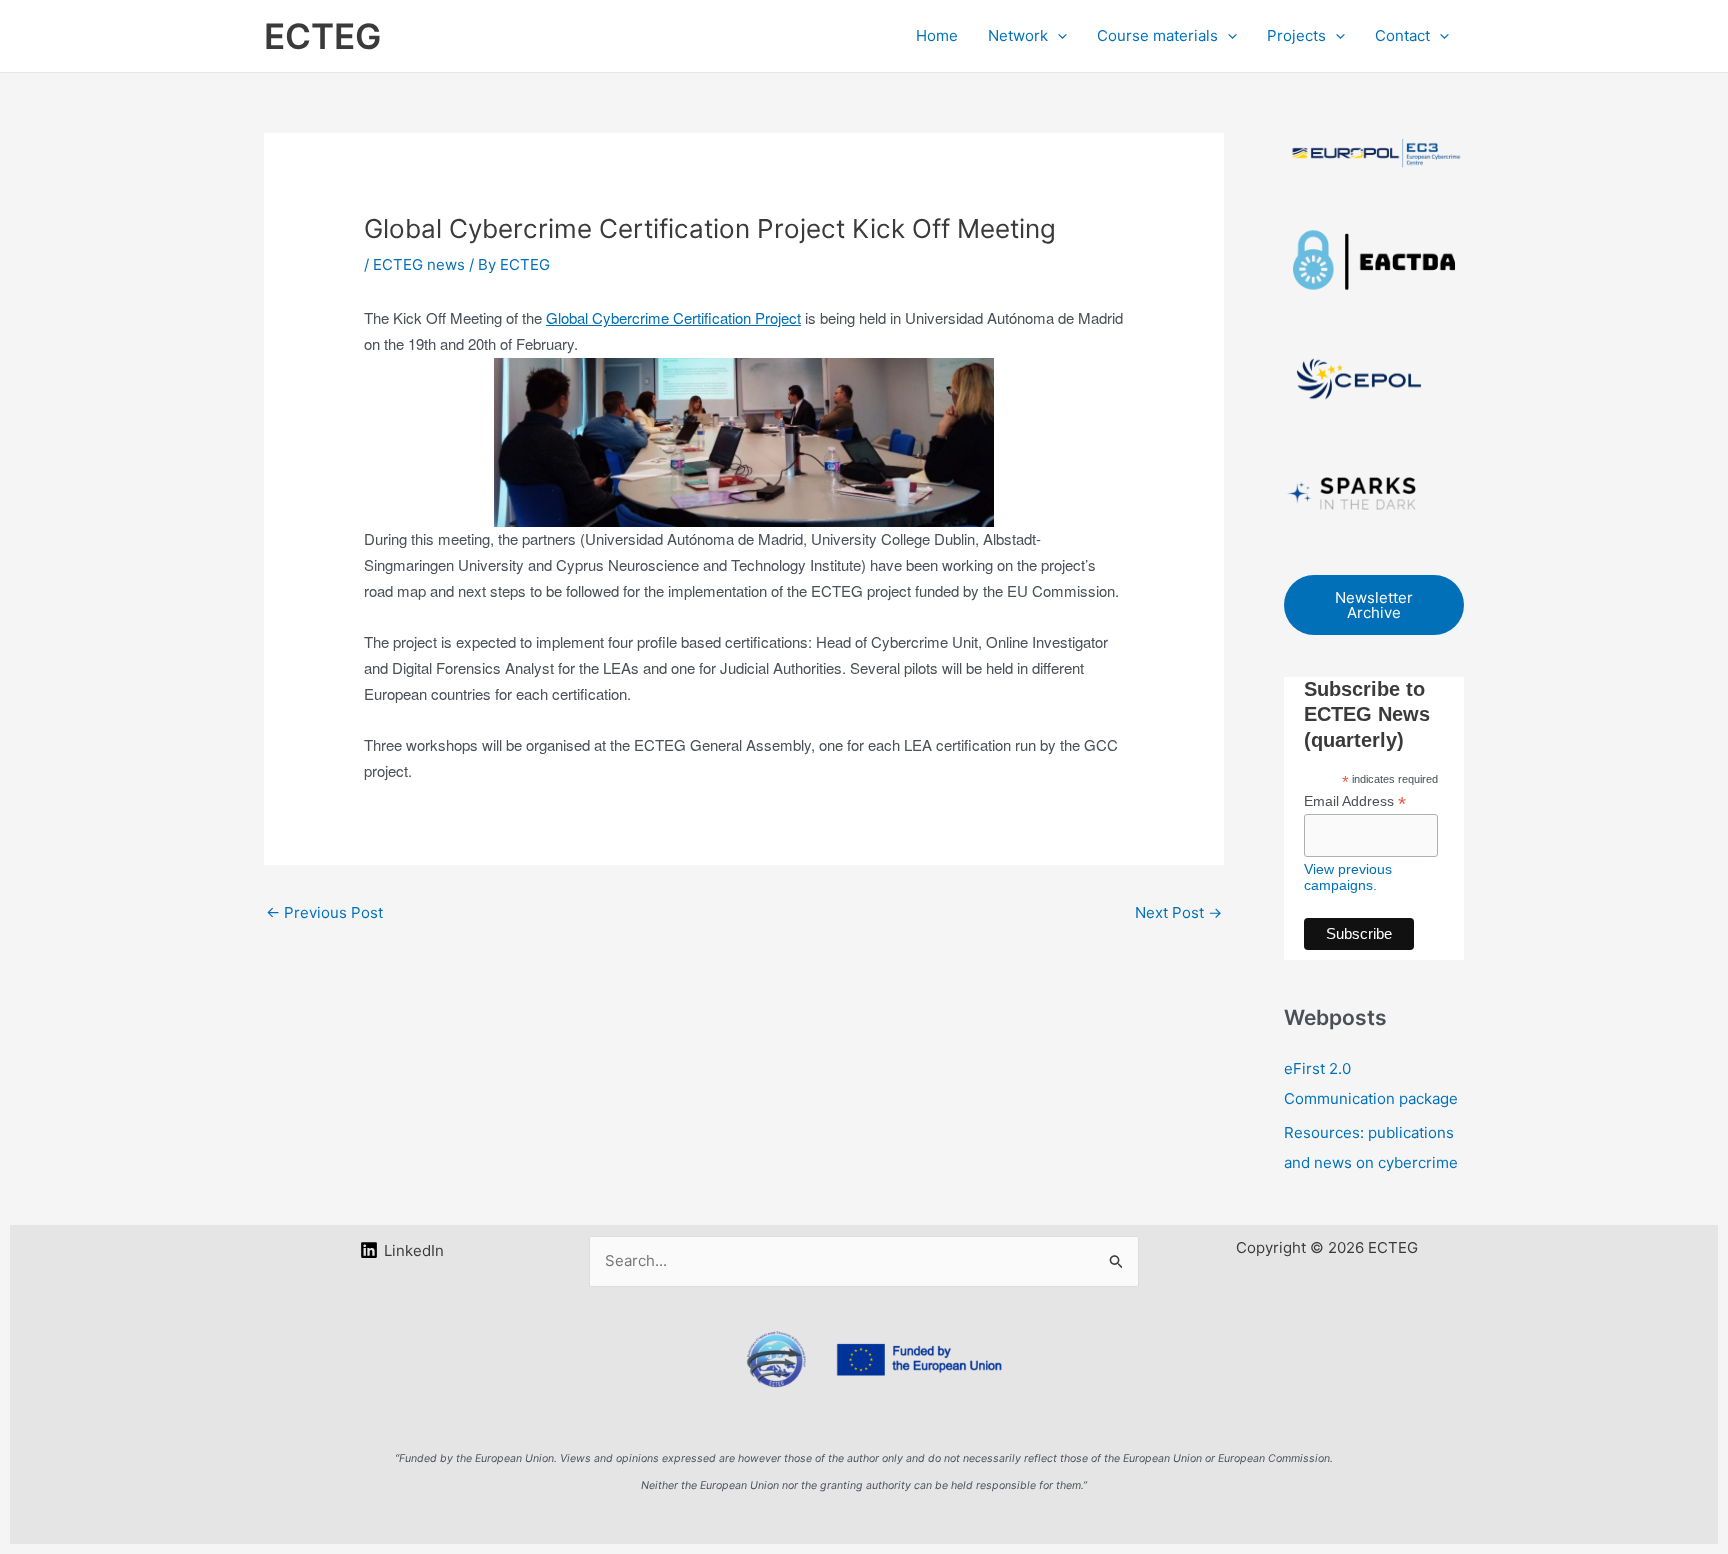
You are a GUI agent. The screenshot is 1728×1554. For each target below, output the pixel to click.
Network (1018, 35)
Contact (1402, 35)
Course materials (1157, 35)
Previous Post (324, 912)
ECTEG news (419, 264)
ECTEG (322, 36)
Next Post (1178, 912)
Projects (1296, 35)
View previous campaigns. (1348, 877)
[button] (1057, 36)
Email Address (1355, 801)
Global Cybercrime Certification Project (673, 317)
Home (937, 35)
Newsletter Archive (1374, 605)
